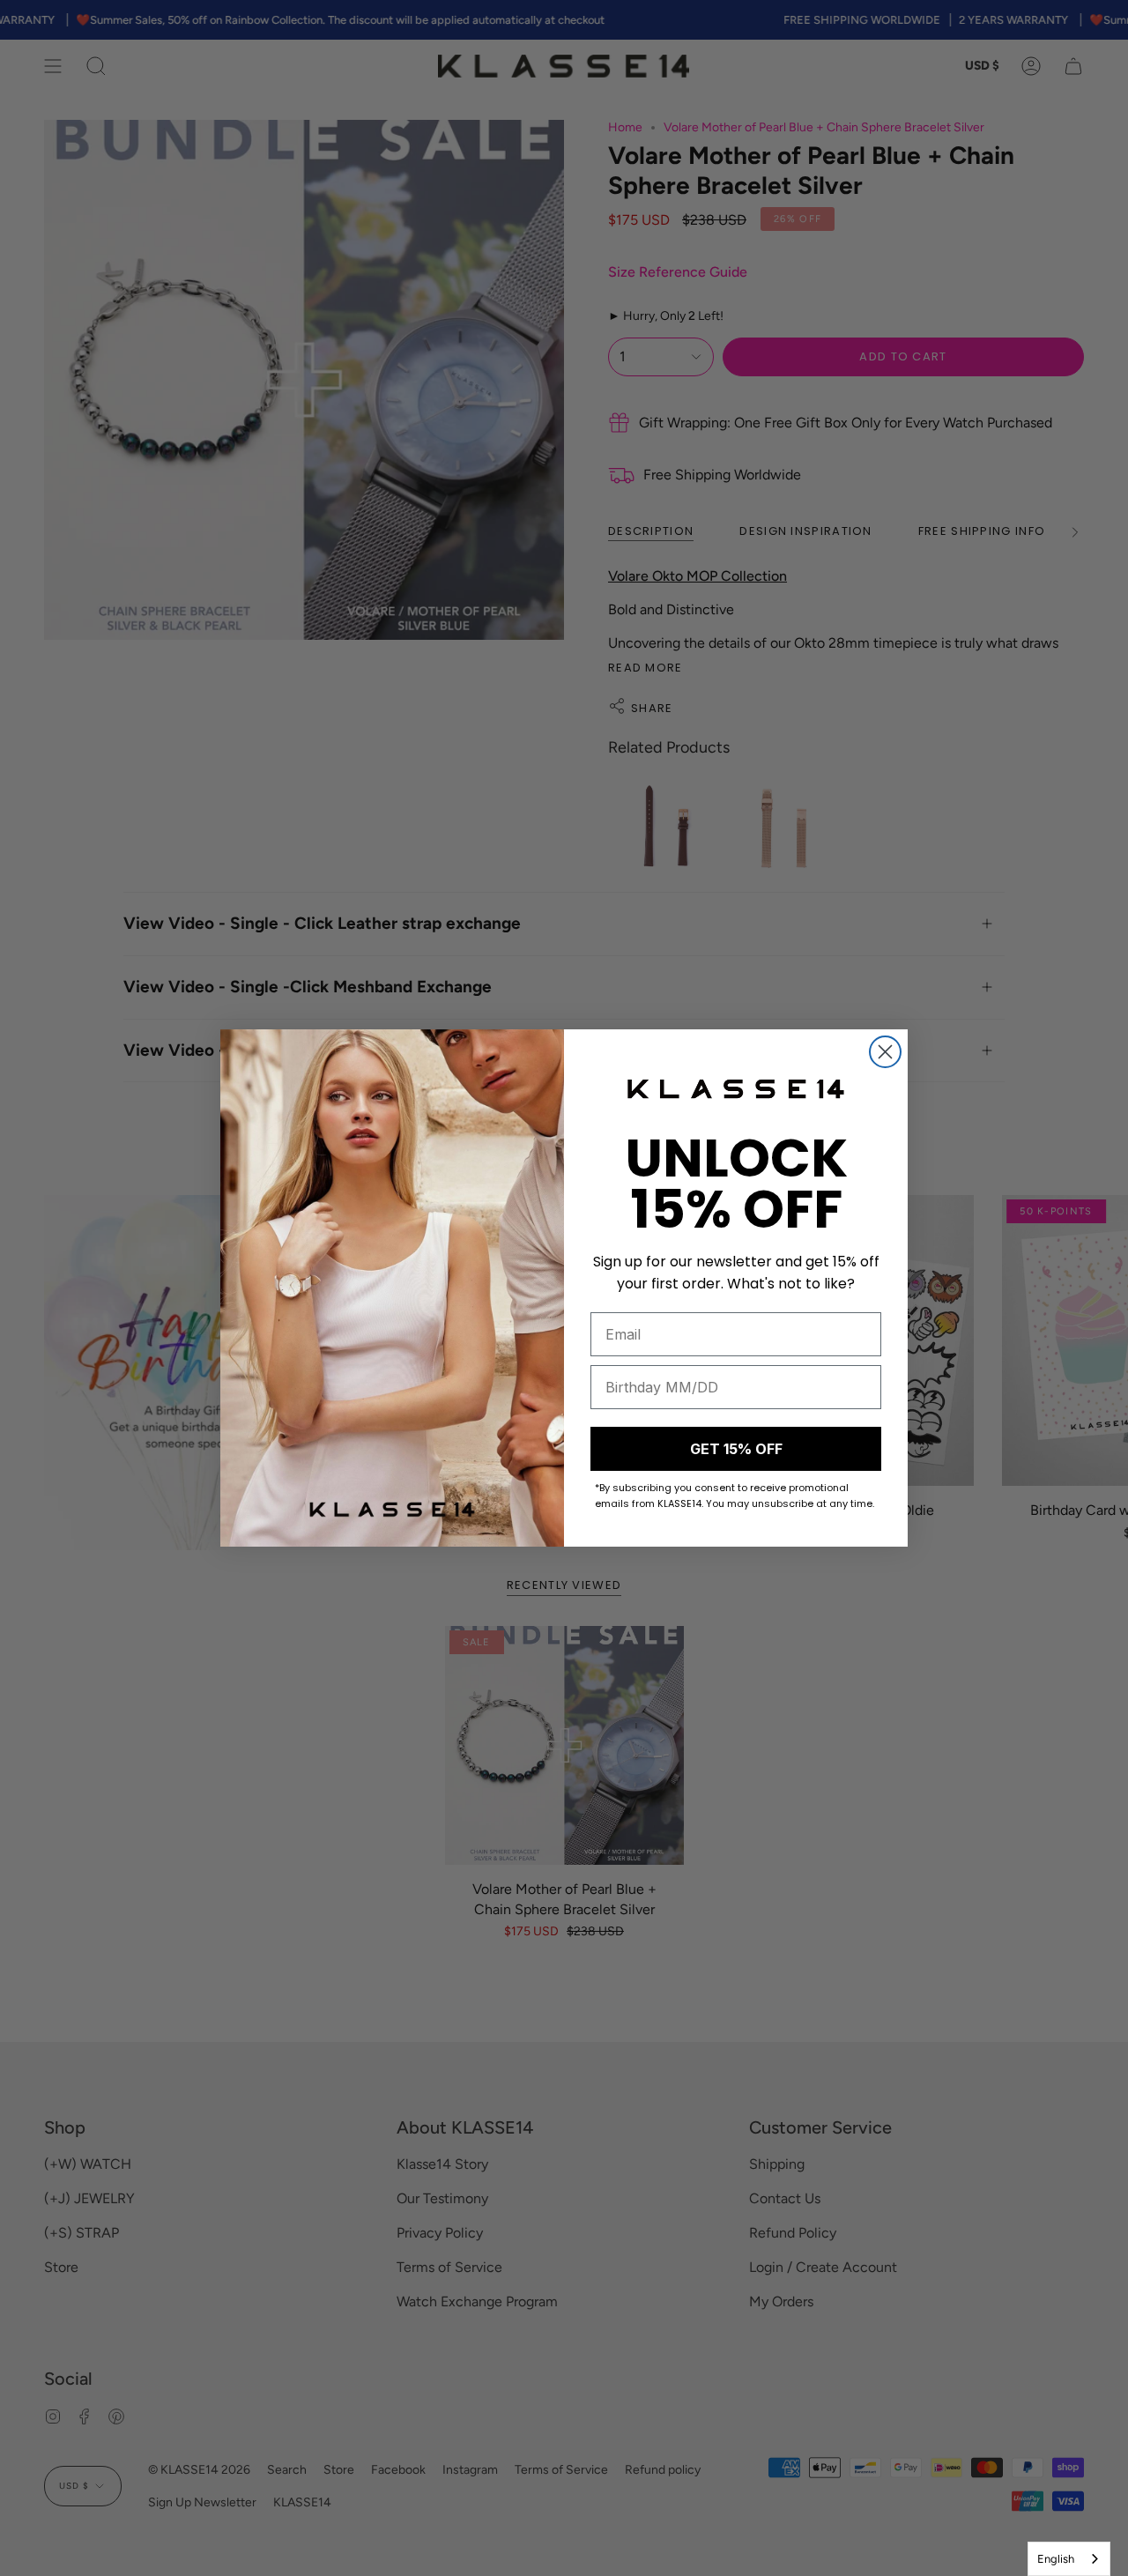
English (1056, 2559)
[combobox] (1069, 2559)
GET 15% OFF (736, 1449)
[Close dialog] (885, 1052)
